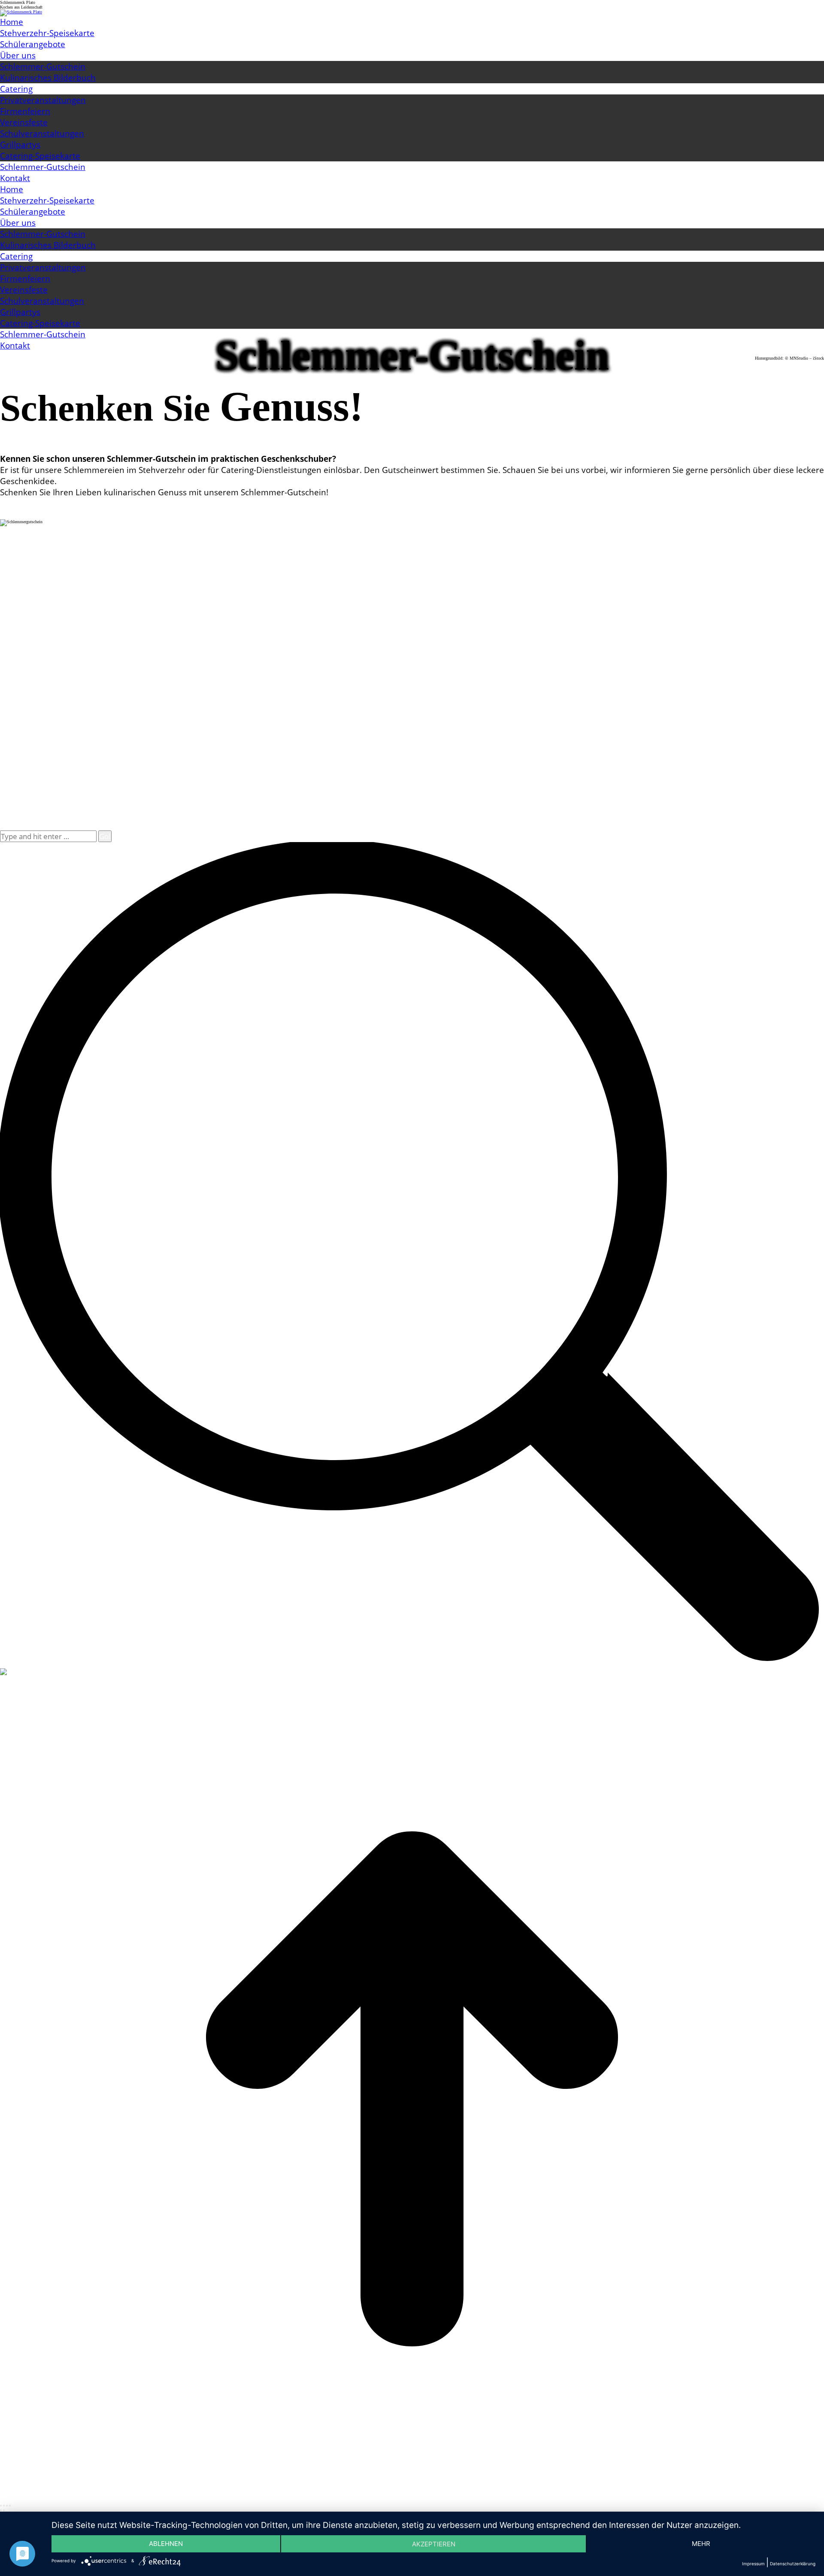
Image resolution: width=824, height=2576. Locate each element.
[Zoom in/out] (10, 2506)
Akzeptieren (434, 2544)
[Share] (4, 2506)
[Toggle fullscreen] (7, 2506)
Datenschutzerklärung (793, 2564)
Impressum (753, 2564)
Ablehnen (166, 2544)
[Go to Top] (412, 2499)
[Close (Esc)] (1, 2506)
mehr (701, 2544)
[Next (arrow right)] (4, 2510)
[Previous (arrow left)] (1, 2510)
